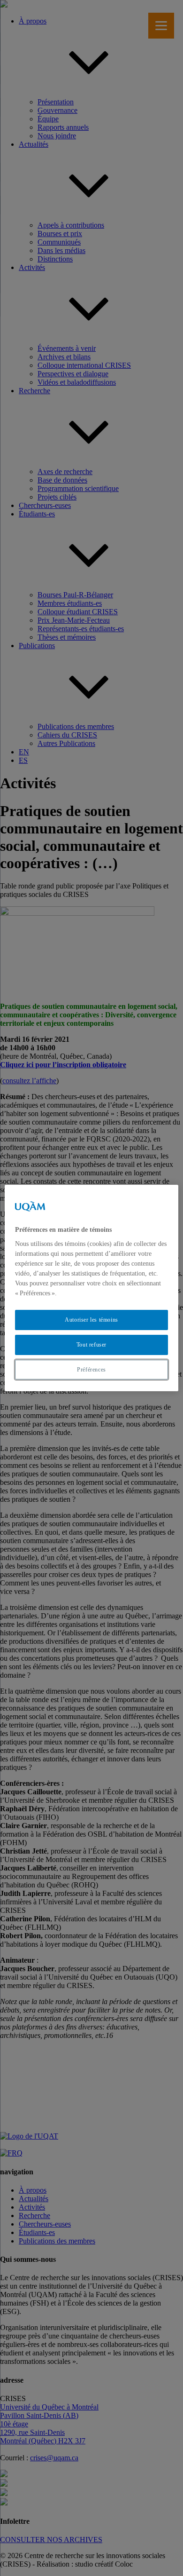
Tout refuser (91, 1345)
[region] (92, 1288)
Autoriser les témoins (91, 1320)
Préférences (91, 1370)
